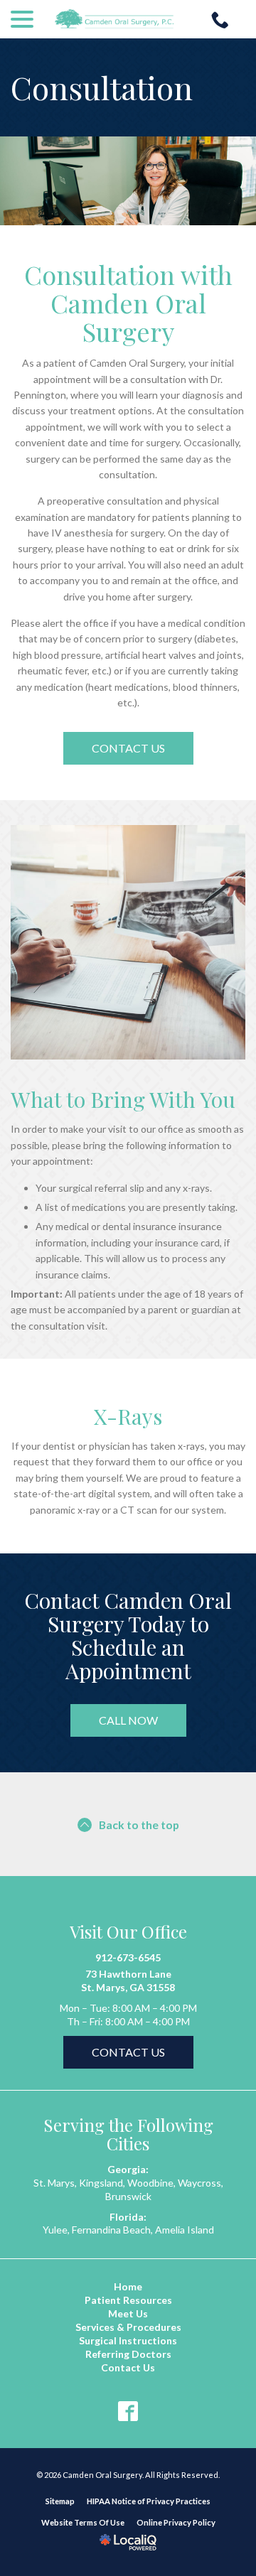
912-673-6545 (128, 1957)
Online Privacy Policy (176, 2522)
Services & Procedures (128, 2327)
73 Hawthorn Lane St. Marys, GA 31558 (128, 1980)
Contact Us (128, 748)
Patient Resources (128, 2300)
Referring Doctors (128, 2354)
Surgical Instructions (128, 2340)
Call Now (128, 1720)
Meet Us (128, 2313)
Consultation (102, 87)
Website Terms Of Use (83, 2522)
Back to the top (139, 1825)
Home (128, 2286)
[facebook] (128, 2411)
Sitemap (60, 2501)
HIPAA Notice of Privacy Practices (149, 2501)
